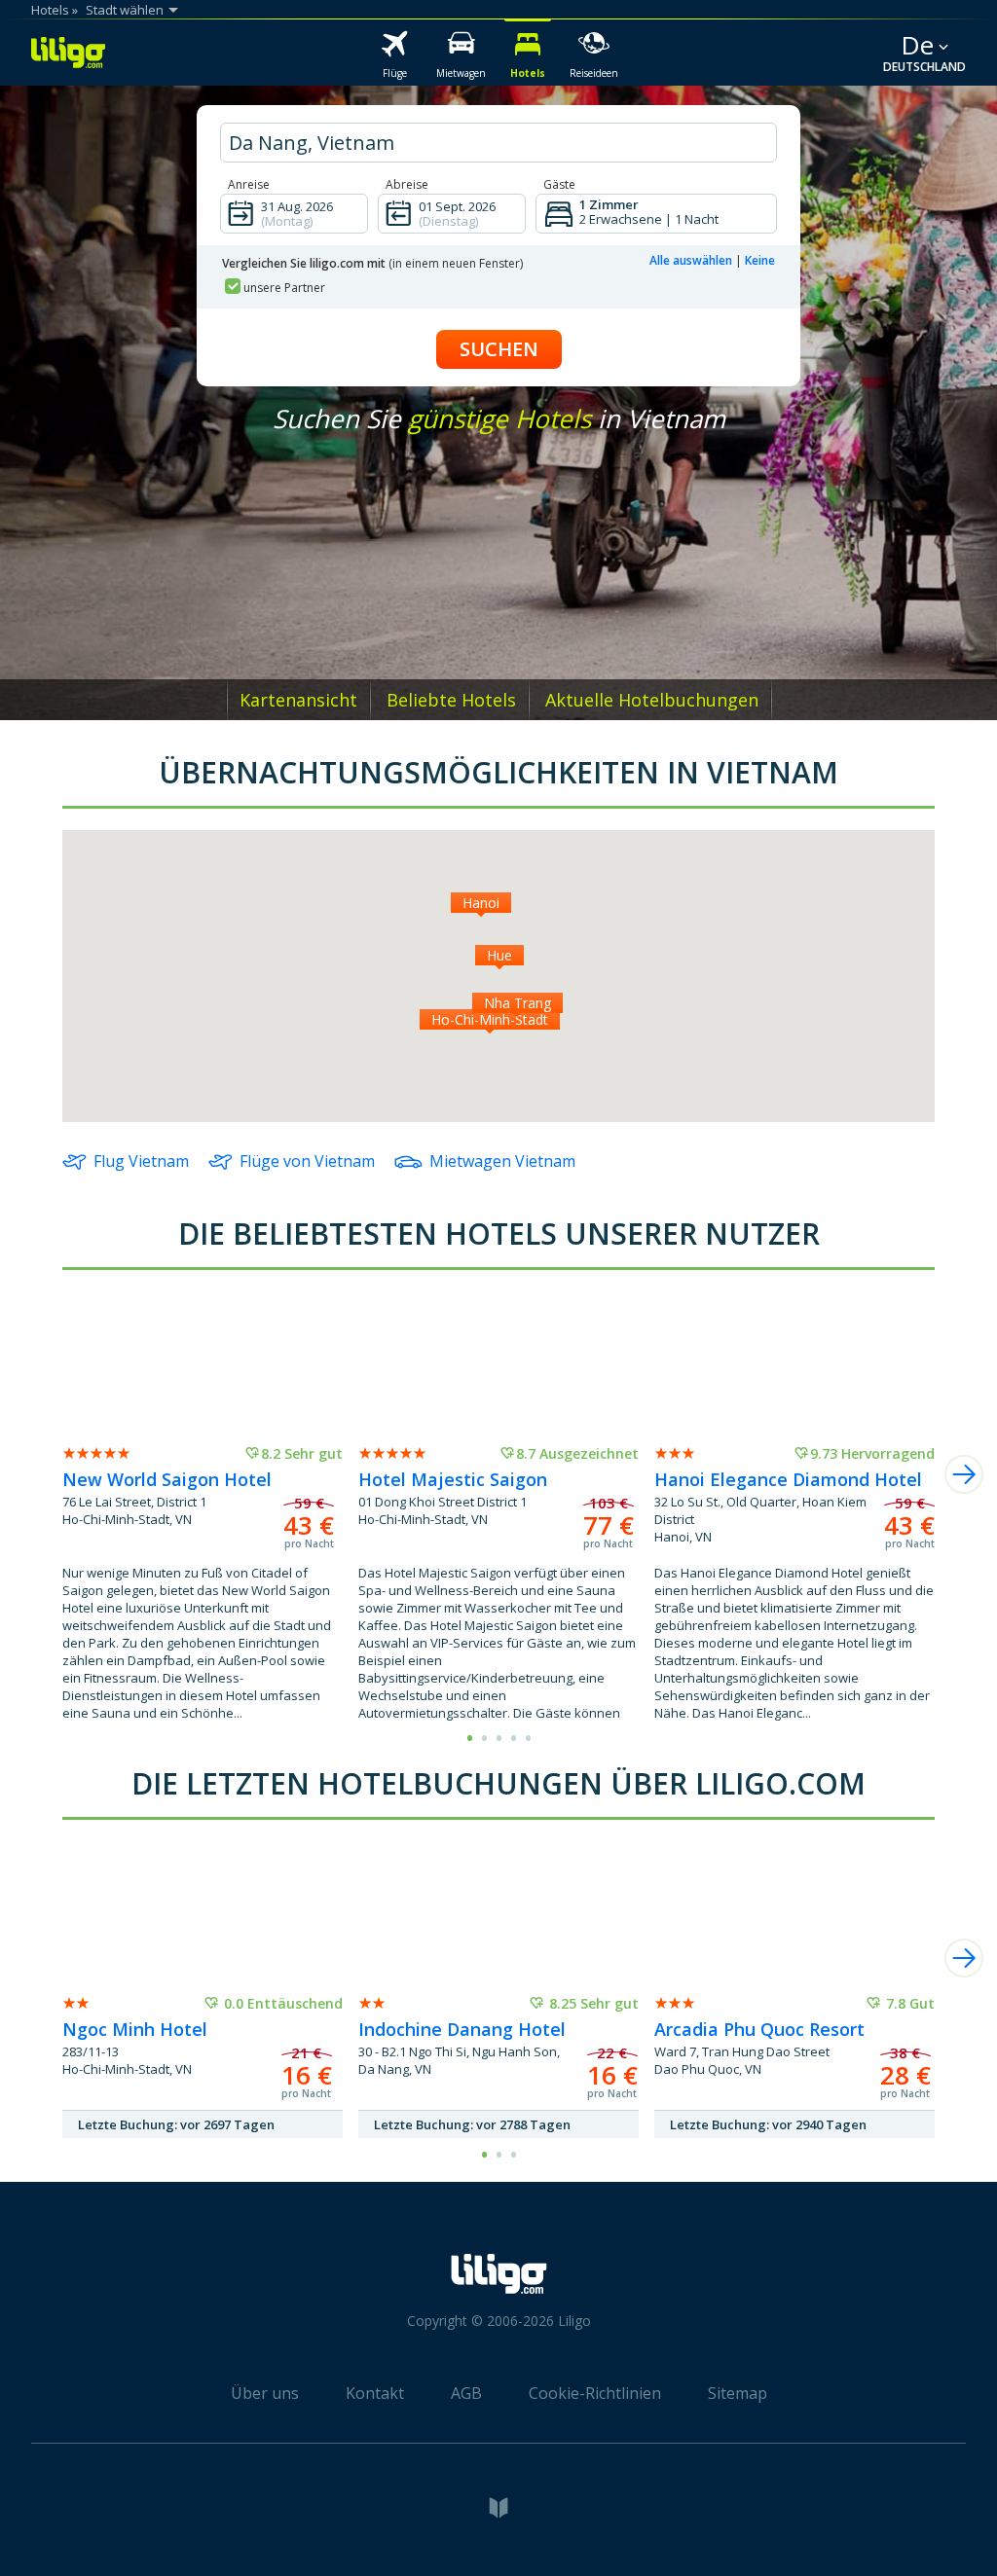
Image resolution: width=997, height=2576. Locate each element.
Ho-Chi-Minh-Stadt (490, 1019)
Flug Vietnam (141, 1161)
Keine (760, 260)
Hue (499, 955)
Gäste (559, 184)
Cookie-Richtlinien (595, 2393)
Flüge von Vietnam (307, 1161)
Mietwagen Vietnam (502, 1161)
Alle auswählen (691, 260)
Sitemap (738, 2393)
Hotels (50, 10)
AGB (466, 2393)
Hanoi (481, 903)
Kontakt (375, 2393)
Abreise (407, 184)
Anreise (249, 184)
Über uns (265, 2393)
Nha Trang (517, 1003)
